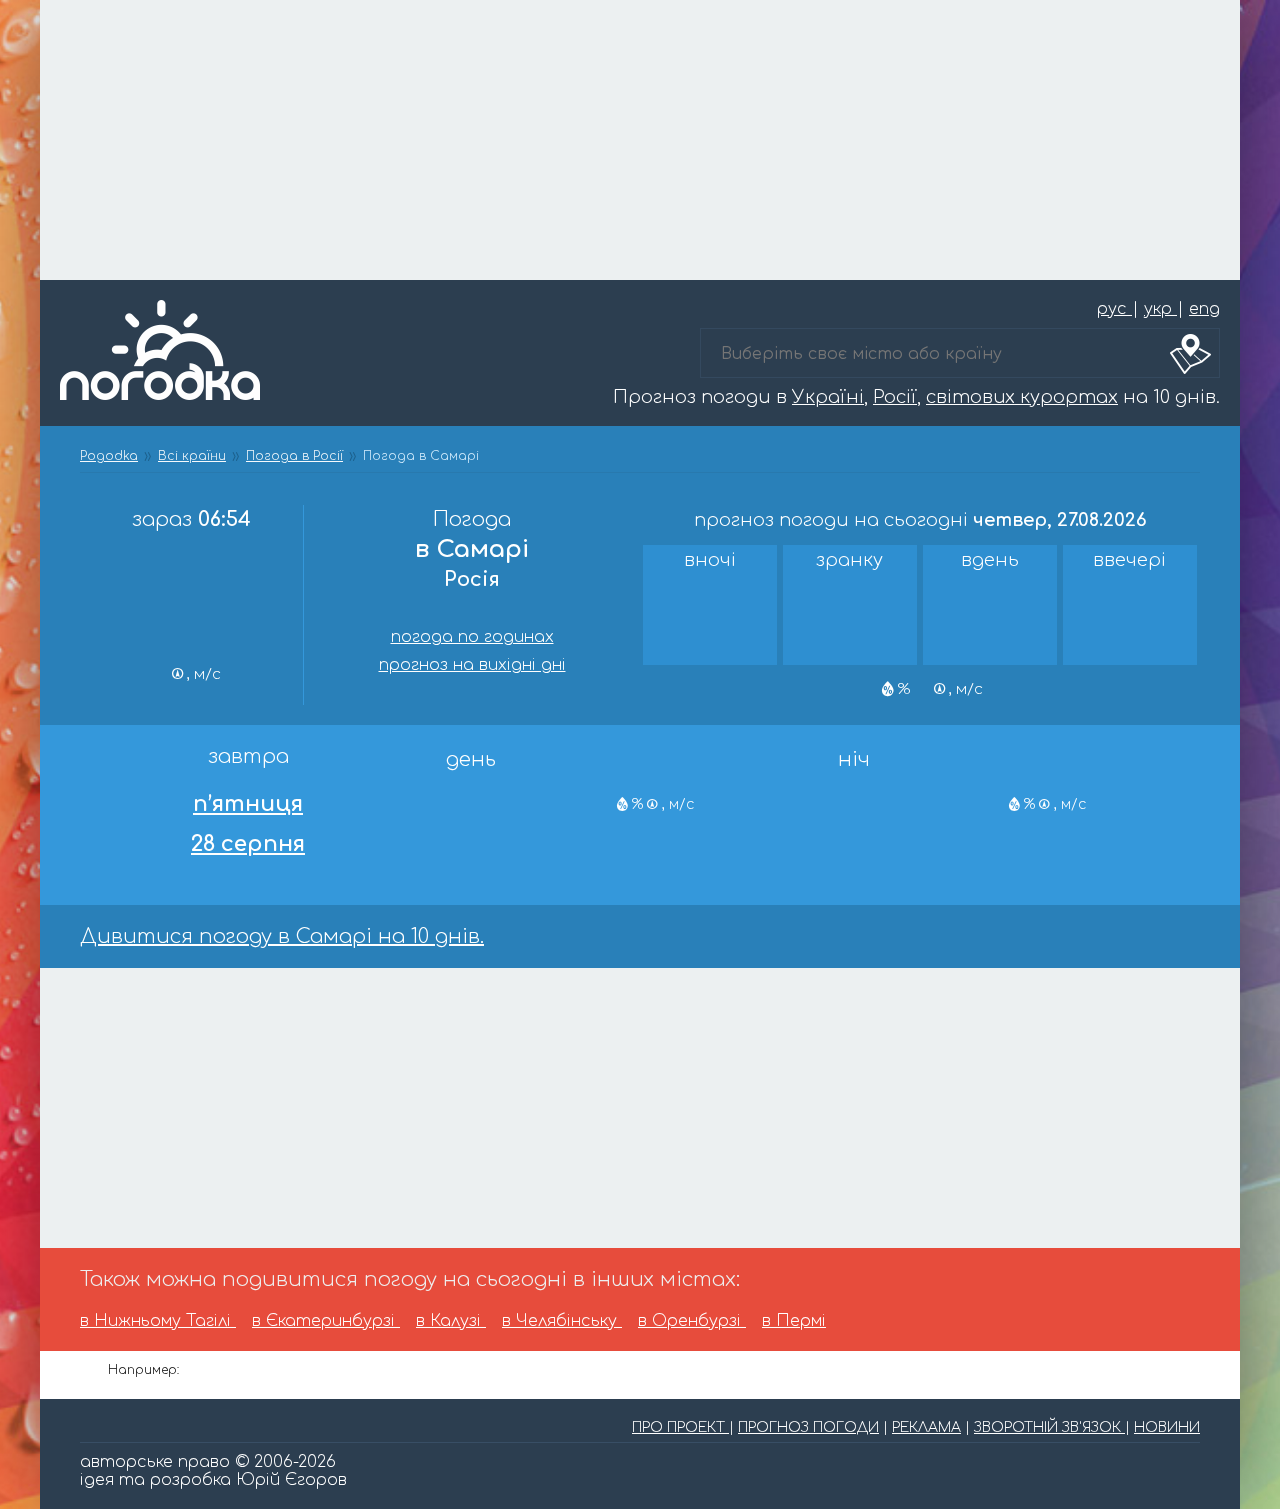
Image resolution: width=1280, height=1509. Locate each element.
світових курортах (1022, 397)
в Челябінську (562, 1321)
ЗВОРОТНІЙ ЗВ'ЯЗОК (1049, 1427)
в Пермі (794, 1321)
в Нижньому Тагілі (158, 1321)
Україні (828, 397)
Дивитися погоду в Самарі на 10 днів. (282, 936)
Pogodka (109, 456)
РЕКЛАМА (926, 1427)
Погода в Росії (294, 456)
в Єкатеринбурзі (326, 1321)
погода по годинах (472, 637)
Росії (895, 397)
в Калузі (451, 1321)
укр (1160, 309)
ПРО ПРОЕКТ (680, 1427)
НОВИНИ (1167, 1427)
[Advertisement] (640, 140)
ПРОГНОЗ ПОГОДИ (808, 1427)
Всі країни (192, 456)
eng (1204, 309)
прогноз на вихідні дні (472, 665)
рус (1114, 309)
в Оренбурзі (692, 1321)
